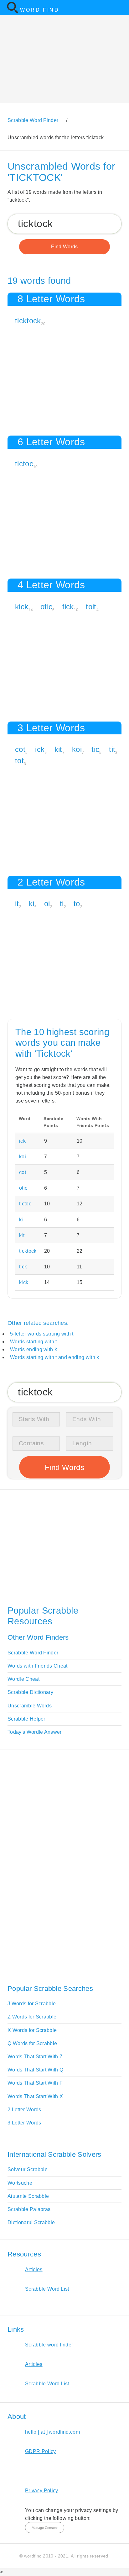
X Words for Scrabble (32, 2030)
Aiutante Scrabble (28, 2196)
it (17, 904)
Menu (120, 8)
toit (91, 607)
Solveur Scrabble (28, 2169)
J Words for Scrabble (32, 2004)
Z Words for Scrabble (32, 2017)
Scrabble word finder (49, 2345)
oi (47, 904)
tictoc (24, 464)
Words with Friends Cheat (38, 1666)
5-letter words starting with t (42, 1334)
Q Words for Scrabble (32, 2043)
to (77, 904)
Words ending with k (34, 1349)
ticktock (28, 321)
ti (62, 904)
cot (20, 749)
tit (112, 749)
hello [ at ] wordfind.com (52, 2432)
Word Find (40, 10)
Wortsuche (20, 2183)
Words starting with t (34, 1342)
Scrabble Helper (26, 1719)
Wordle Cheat (23, 1679)
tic (95, 749)
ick (40, 749)
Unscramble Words (30, 1706)
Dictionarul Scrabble (31, 2222)
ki (32, 904)
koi (77, 749)
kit (58, 749)
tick (68, 607)
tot (19, 761)
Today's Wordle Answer (35, 1732)
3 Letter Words (24, 2123)
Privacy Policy (41, 2491)
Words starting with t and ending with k (54, 1357)
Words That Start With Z (35, 2057)
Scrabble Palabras (29, 2209)
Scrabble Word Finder (33, 1653)
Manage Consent (45, 2528)
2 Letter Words (24, 2110)
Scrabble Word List (47, 2289)
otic (46, 607)
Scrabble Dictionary (30, 1692)
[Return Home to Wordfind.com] (13, 12)
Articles (34, 2269)
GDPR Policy (41, 2451)
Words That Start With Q (35, 2070)
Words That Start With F (35, 2083)
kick (22, 607)
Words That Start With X (35, 2096)
